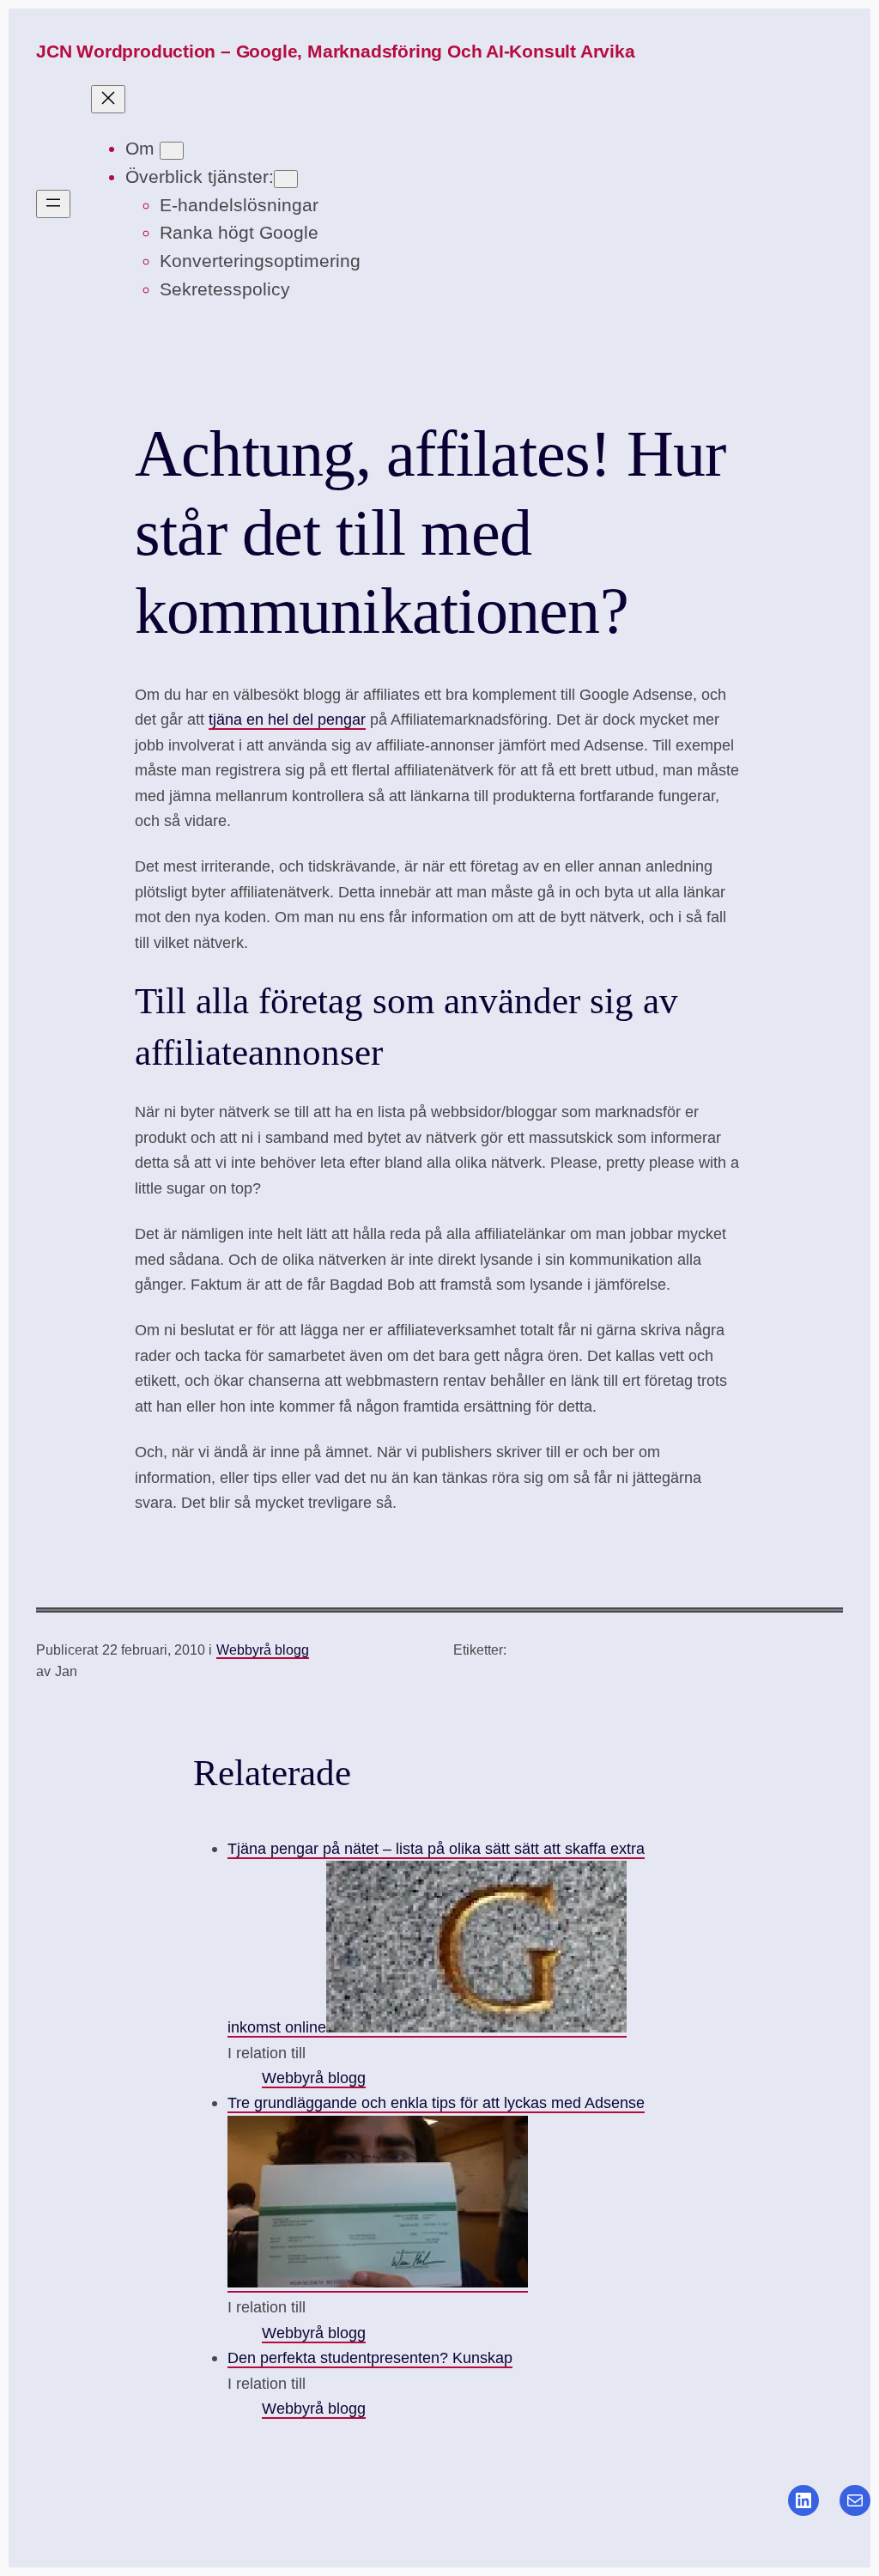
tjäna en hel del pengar (287, 719)
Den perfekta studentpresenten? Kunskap (370, 2357)
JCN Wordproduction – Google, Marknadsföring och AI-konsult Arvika (336, 51)
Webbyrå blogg (263, 1650)
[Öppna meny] (53, 204)
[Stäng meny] (108, 99)
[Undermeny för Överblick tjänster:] (286, 179)
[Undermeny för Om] (172, 151)
